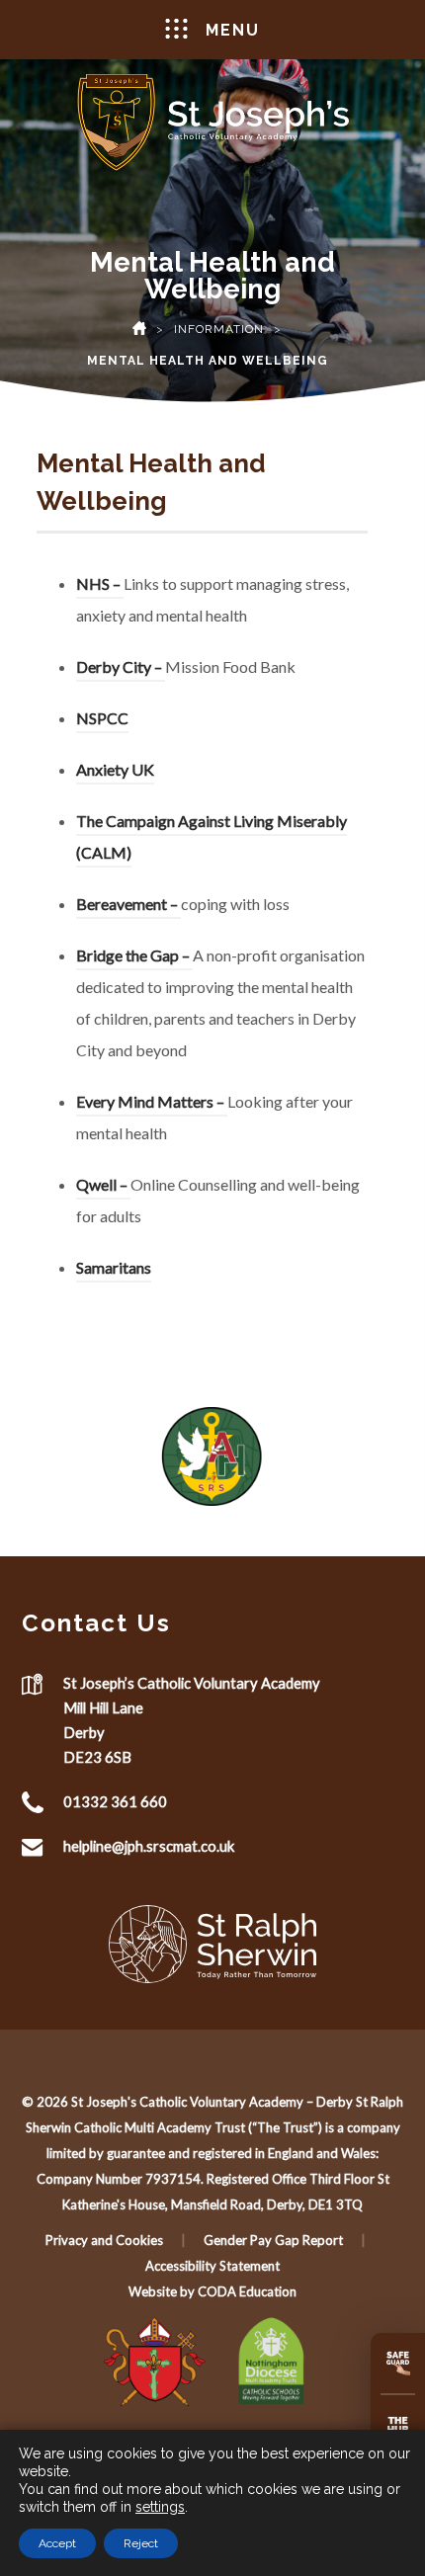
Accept (57, 2543)
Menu (233, 30)
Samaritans (114, 1270)
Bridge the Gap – (134, 958)
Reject (141, 2543)
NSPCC (102, 721)
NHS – (100, 586)
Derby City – (121, 669)
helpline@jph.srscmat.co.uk (149, 1846)
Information (219, 329)
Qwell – (103, 1187)
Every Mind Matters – (152, 1104)
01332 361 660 (115, 1801)
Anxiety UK (115, 772)
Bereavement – (128, 907)
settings (160, 2507)
